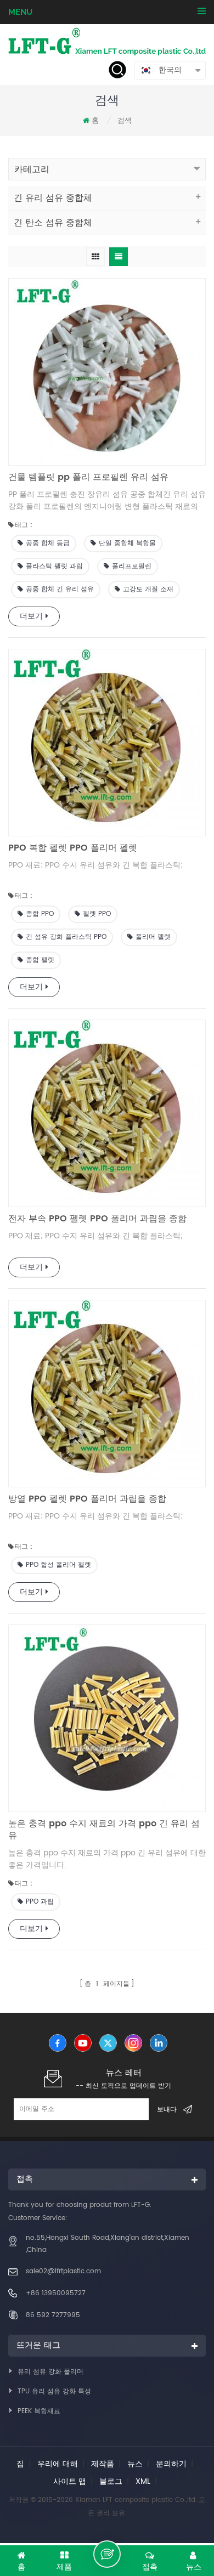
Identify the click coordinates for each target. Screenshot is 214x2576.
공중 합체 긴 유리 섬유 (60, 589)
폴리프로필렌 (132, 566)
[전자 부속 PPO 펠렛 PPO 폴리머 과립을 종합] (107, 1113)
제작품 (103, 2464)
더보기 (31, 616)
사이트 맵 (70, 2481)
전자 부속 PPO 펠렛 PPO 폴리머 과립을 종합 (97, 1219)
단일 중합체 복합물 (127, 543)
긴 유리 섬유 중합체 (53, 198)
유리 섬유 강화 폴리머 (50, 2372)
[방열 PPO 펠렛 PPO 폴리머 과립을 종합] (107, 1394)
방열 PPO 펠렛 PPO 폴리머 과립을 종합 (87, 1499)
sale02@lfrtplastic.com (63, 2271)
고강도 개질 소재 (148, 589)
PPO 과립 (40, 1902)
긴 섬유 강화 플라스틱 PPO (66, 937)
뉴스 (135, 2464)
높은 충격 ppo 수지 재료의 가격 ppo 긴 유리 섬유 (104, 1830)
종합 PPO (40, 914)
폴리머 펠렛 (153, 937)
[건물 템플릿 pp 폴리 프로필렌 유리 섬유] (107, 372)
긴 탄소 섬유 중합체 (53, 223)
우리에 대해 (58, 2464)
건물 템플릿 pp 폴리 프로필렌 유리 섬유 (88, 477)
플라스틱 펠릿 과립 (54, 566)
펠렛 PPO (97, 914)
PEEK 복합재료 (39, 2411)
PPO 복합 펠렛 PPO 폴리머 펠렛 (73, 848)
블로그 (111, 2481)
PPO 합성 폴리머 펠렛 (58, 1565)
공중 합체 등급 (48, 543)
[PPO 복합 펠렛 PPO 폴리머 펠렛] (107, 743)
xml (143, 2481)
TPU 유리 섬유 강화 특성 (54, 2391)
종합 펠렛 (40, 960)
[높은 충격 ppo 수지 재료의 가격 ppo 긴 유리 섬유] (107, 1718)
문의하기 (171, 2464)
